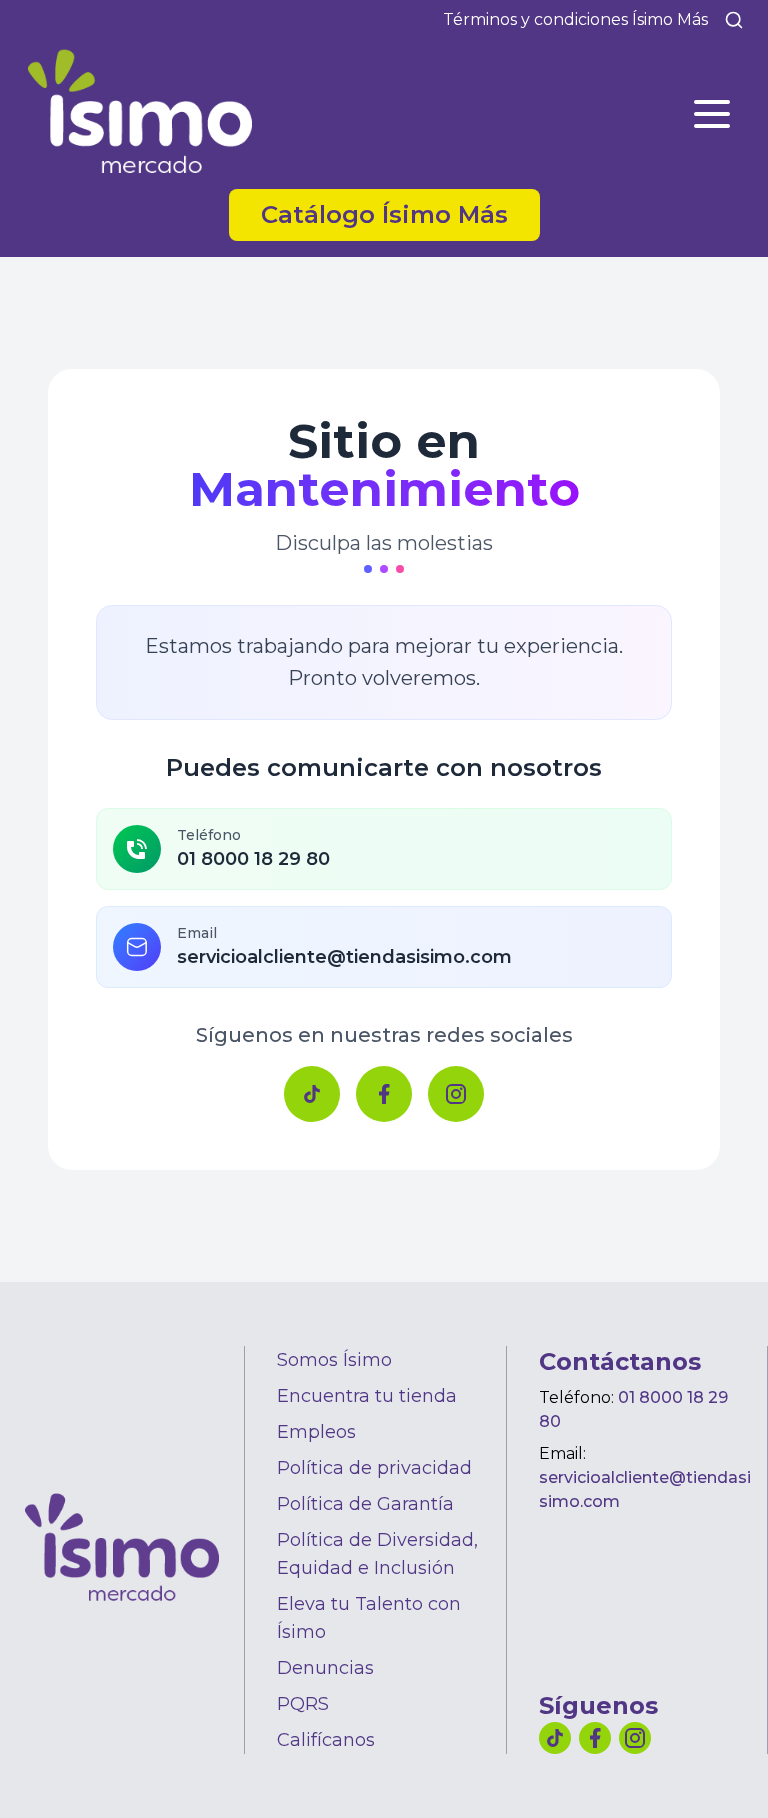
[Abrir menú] (712, 114)
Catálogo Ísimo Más (400, 214)
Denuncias (325, 1668)
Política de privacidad (374, 1468)
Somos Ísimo (334, 1360)
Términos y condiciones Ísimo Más (575, 19)
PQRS (303, 1704)
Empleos (316, 1432)
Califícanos (326, 1740)
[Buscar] (734, 20)
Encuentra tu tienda (367, 1396)
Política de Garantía (365, 1504)
